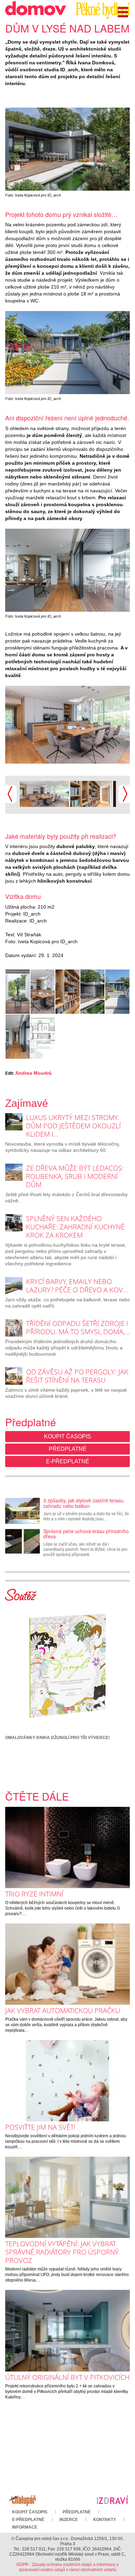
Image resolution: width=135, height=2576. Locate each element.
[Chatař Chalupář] (22, 2500)
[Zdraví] (112, 2500)
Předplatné (68, 1449)
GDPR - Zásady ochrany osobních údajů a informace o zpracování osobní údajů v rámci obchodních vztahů (67, 2567)
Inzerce (69, 2520)
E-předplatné (68, 1461)
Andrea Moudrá (33, 1073)
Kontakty (105, 2520)
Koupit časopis (67, 1436)
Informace (25, 2527)
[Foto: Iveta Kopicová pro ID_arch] (67, 149)
